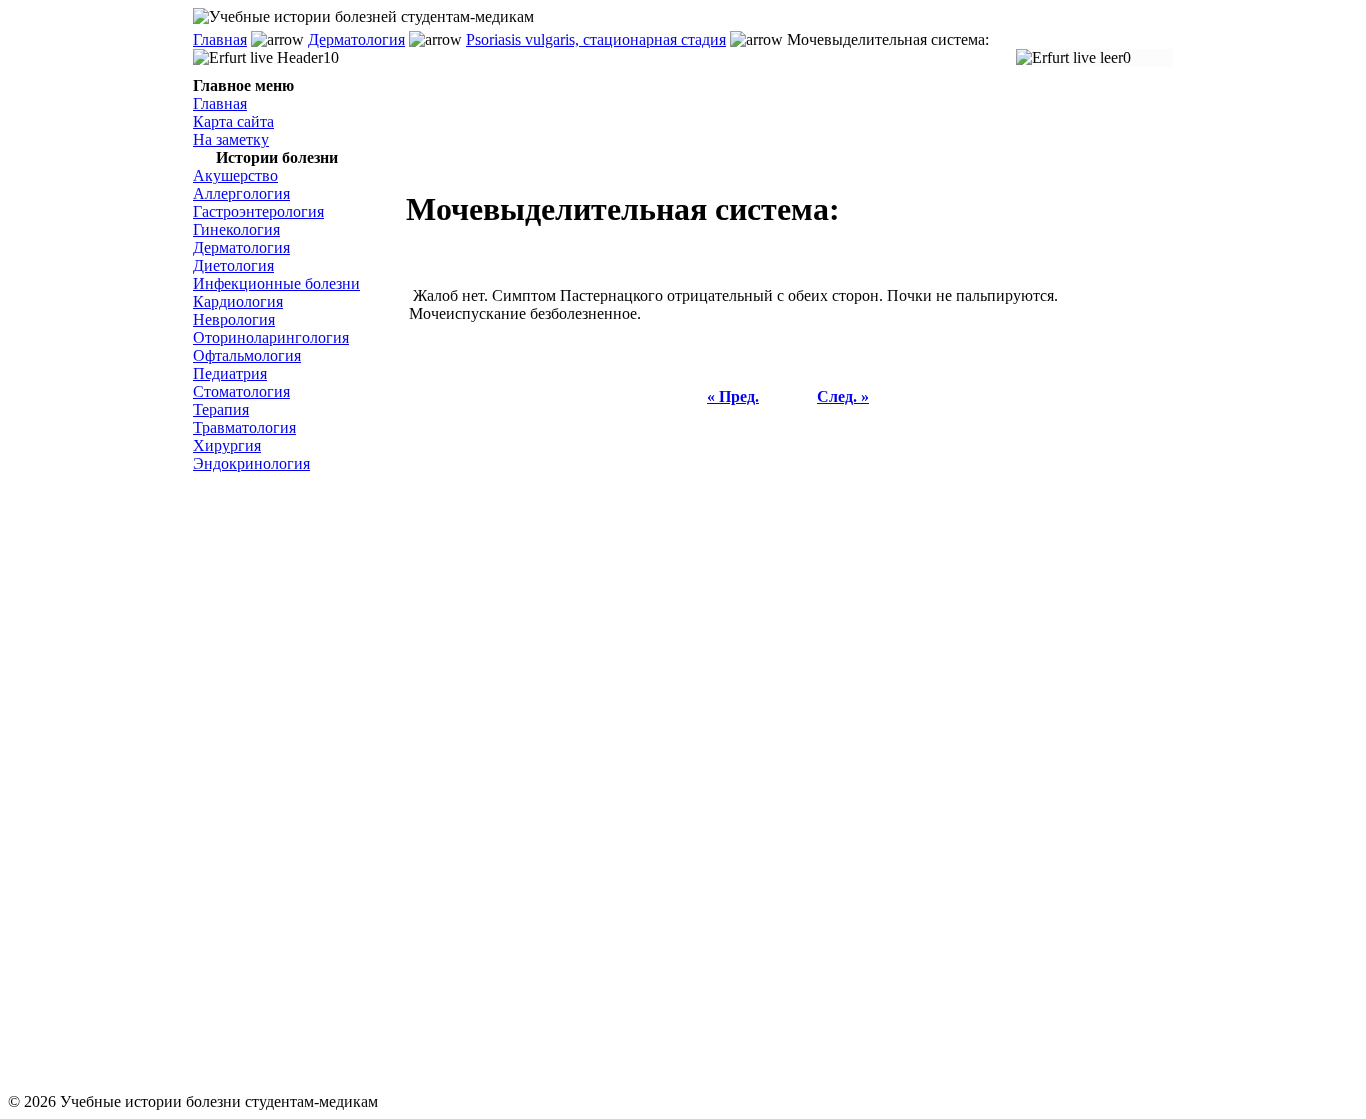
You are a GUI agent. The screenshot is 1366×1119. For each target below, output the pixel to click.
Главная (220, 39)
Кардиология (238, 301)
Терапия (221, 409)
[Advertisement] (293, 783)
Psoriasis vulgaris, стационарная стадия (596, 39)
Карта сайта (233, 121)
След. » (843, 396)
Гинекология (236, 229)
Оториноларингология (271, 337)
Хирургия (227, 445)
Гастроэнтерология (258, 211)
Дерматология (356, 39)
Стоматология (241, 391)
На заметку (231, 139)
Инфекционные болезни (276, 283)
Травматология (244, 427)
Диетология (233, 265)
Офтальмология (247, 355)
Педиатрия (230, 373)
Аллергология (241, 193)
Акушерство (235, 175)
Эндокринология (251, 463)
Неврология (234, 319)
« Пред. (733, 396)
